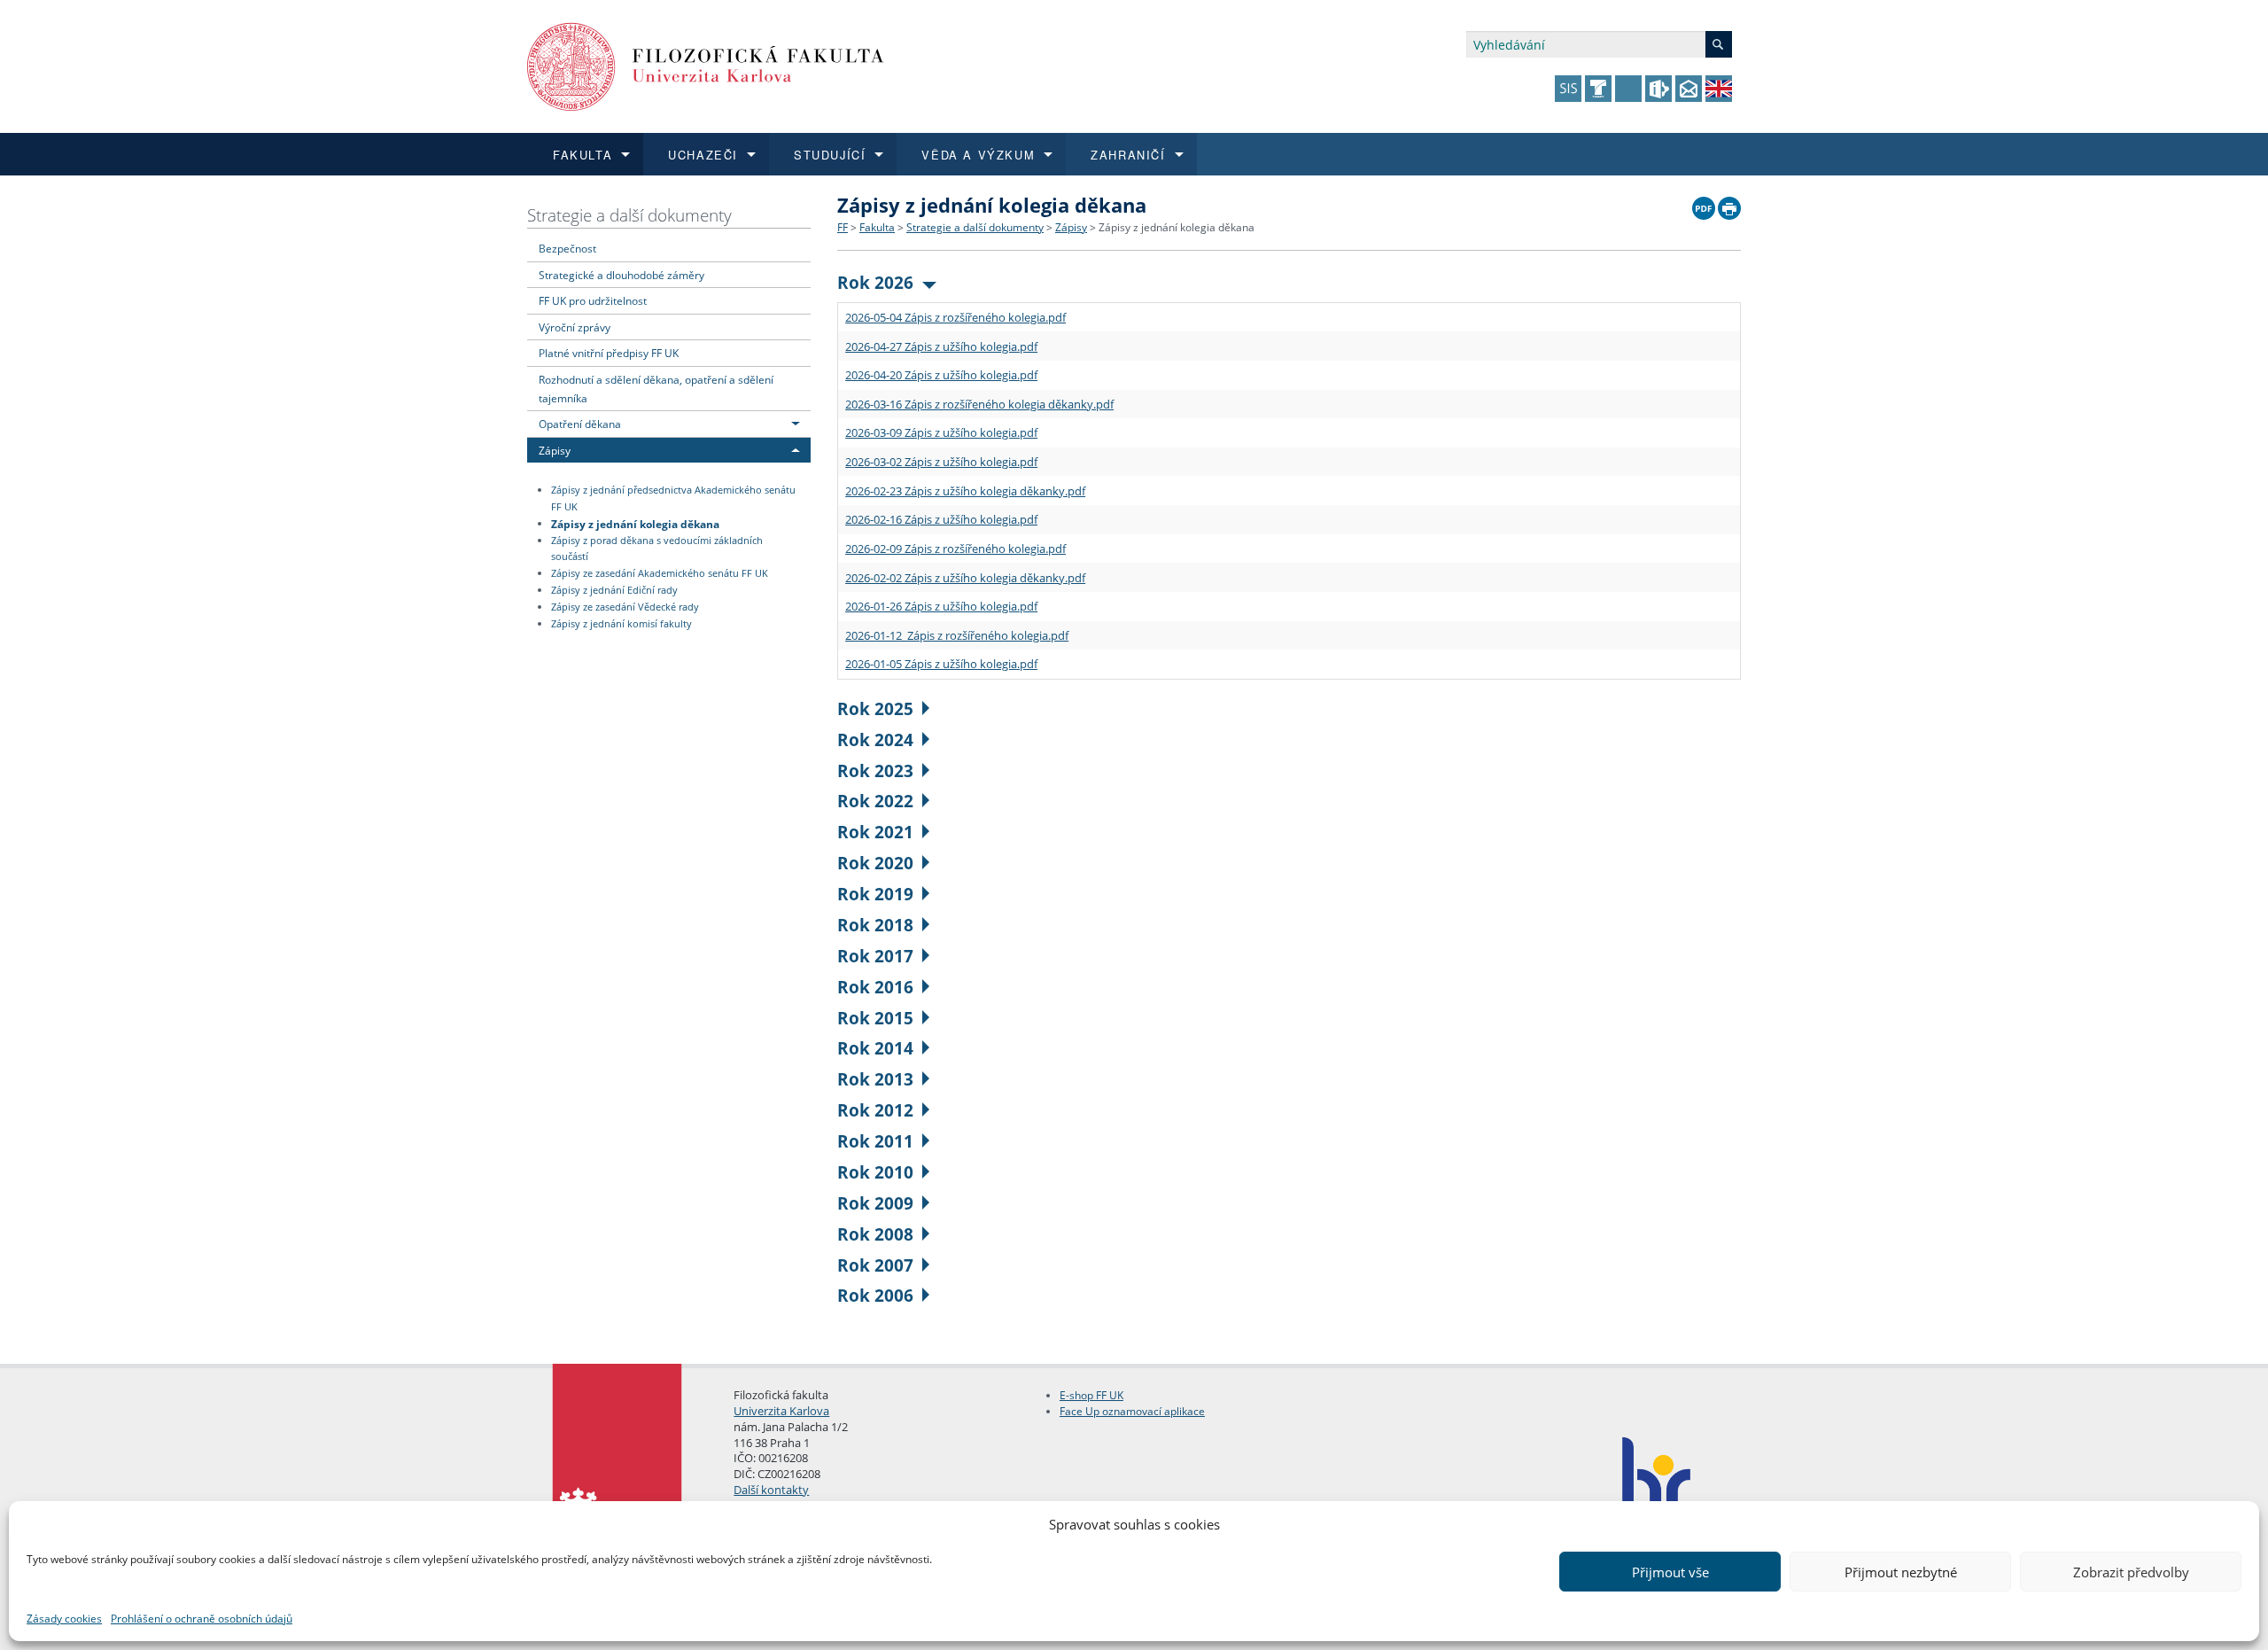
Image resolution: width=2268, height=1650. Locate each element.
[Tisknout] (1729, 204)
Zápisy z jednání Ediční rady (614, 590)
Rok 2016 (875, 987)
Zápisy (555, 450)
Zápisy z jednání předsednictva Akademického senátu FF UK (673, 498)
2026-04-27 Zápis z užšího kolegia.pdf (941, 346)
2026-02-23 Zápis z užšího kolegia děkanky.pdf (965, 491)
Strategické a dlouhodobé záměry (621, 275)
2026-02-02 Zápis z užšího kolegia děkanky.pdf (965, 578)
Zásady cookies (64, 1619)
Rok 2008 (875, 1234)
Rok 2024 (875, 739)
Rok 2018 (875, 925)
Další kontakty (771, 1490)
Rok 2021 (875, 832)
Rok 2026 (875, 282)
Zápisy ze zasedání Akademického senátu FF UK (660, 573)
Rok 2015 (875, 1018)
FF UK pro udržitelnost (593, 300)
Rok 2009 (875, 1203)
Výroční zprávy (575, 327)
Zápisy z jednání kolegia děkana (635, 523)
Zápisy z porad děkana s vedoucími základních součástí (657, 549)
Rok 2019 (875, 894)
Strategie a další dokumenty (629, 215)
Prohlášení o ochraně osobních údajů (202, 1619)
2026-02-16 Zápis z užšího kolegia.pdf (941, 519)
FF (843, 227)
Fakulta (877, 227)
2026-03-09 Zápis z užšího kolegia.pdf (941, 432)
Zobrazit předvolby (2131, 1572)
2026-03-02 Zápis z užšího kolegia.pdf (941, 462)
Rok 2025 (875, 708)
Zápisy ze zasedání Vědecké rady (625, 607)
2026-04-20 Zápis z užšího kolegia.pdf (941, 375)
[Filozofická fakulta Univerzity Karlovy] (706, 65)
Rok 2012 (875, 1110)
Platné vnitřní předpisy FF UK (609, 353)
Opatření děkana (580, 424)
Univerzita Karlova (781, 1411)
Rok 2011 (875, 1141)
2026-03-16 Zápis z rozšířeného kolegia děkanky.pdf (979, 404)
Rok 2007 (875, 1265)
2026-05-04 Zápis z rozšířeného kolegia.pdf (955, 317)
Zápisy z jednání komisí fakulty (621, 624)
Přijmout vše (1670, 1572)
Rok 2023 (875, 771)
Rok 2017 (875, 956)
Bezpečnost (567, 248)
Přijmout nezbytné (1901, 1572)
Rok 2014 (875, 1048)
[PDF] (1704, 204)
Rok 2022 (875, 801)
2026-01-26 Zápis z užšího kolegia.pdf (941, 606)
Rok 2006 (875, 1295)
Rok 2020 (875, 863)
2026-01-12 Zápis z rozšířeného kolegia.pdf (957, 635)
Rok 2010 (875, 1172)
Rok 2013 (875, 1079)
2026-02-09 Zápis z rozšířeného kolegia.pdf (955, 549)
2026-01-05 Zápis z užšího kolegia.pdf (941, 664)
